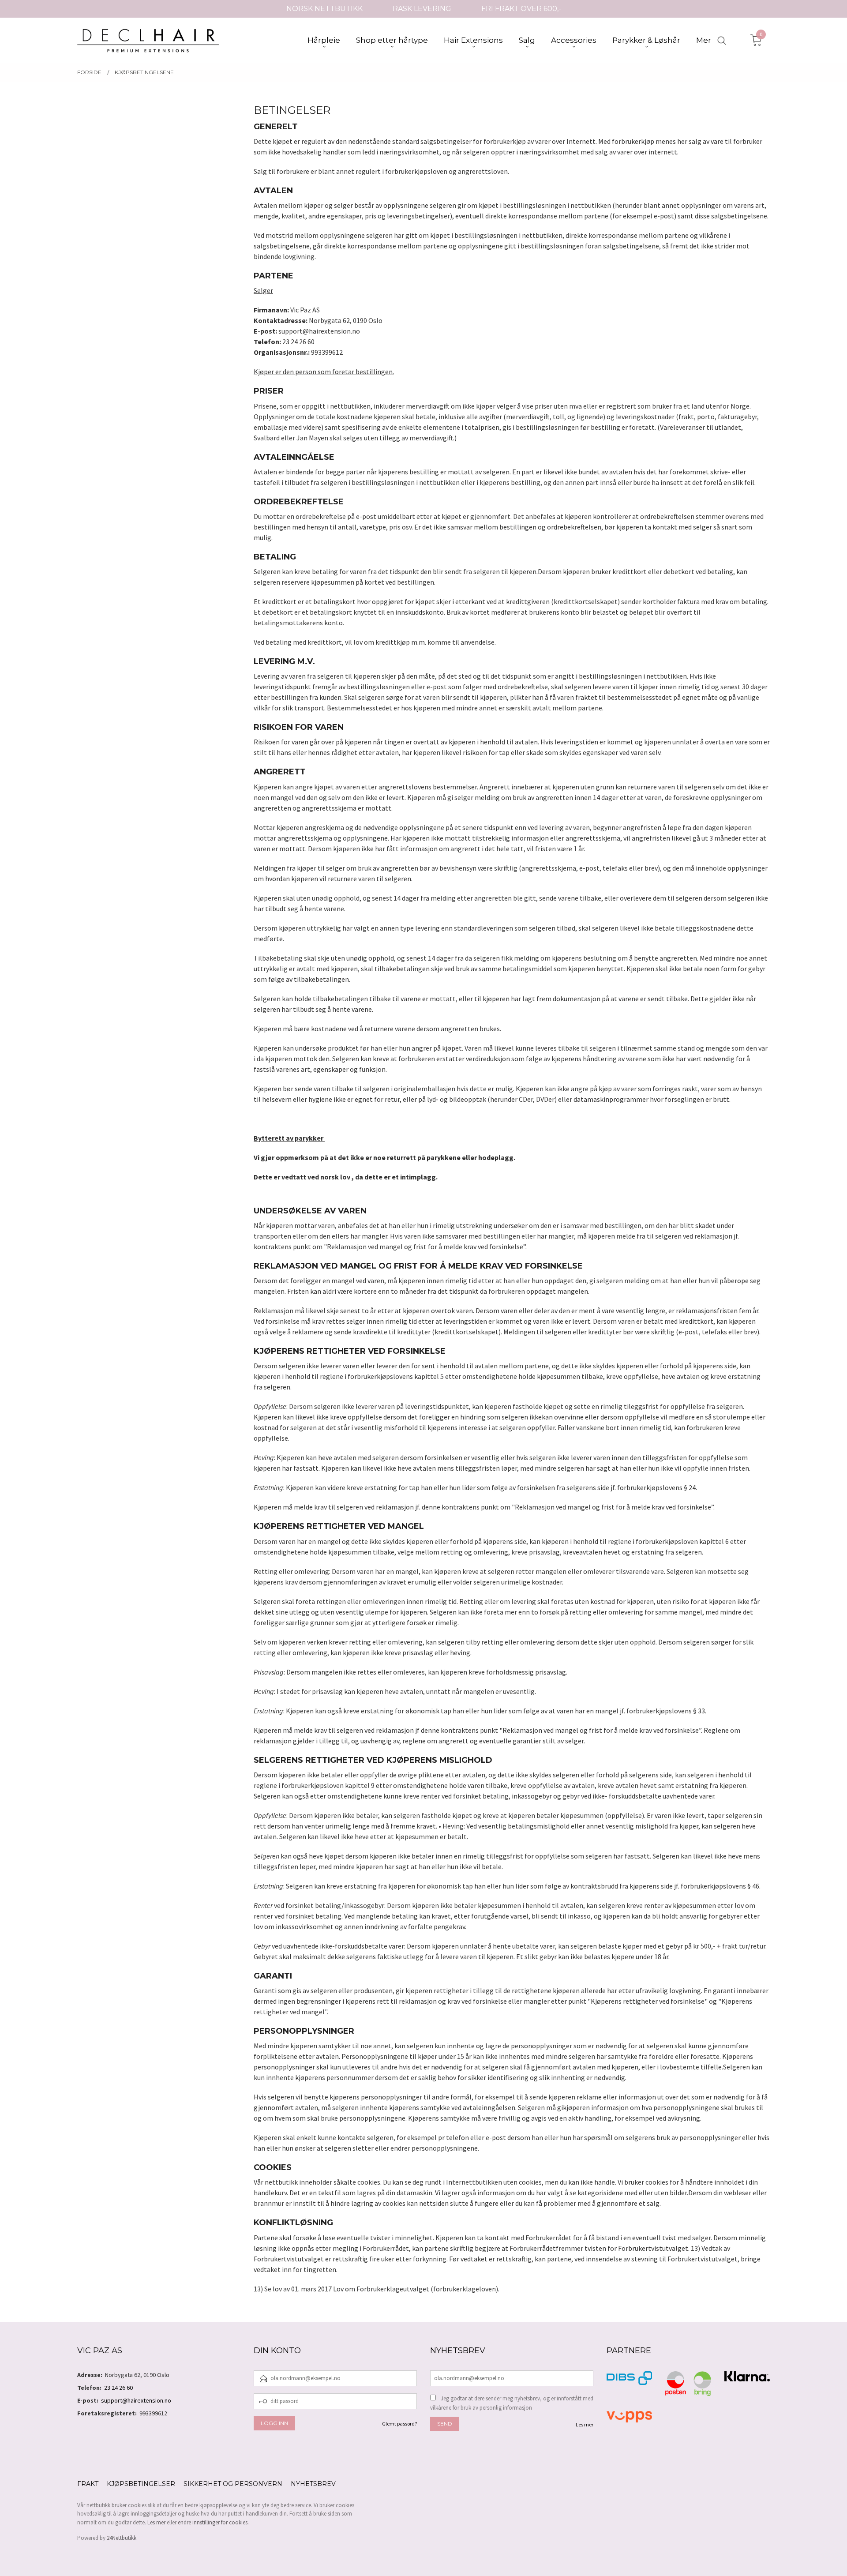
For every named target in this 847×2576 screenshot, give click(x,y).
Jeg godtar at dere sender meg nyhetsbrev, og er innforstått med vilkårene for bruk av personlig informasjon (512, 2403)
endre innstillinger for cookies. (213, 2522)
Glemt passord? (399, 2424)
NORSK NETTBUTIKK (324, 9)
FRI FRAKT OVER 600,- (521, 9)
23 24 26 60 (118, 2388)
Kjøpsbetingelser (141, 2484)
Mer (704, 40)
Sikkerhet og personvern (233, 2484)
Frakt (88, 2484)
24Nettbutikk (122, 2538)
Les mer (585, 2424)
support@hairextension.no (136, 2400)
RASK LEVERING (422, 9)
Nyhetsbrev (313, 2484)
